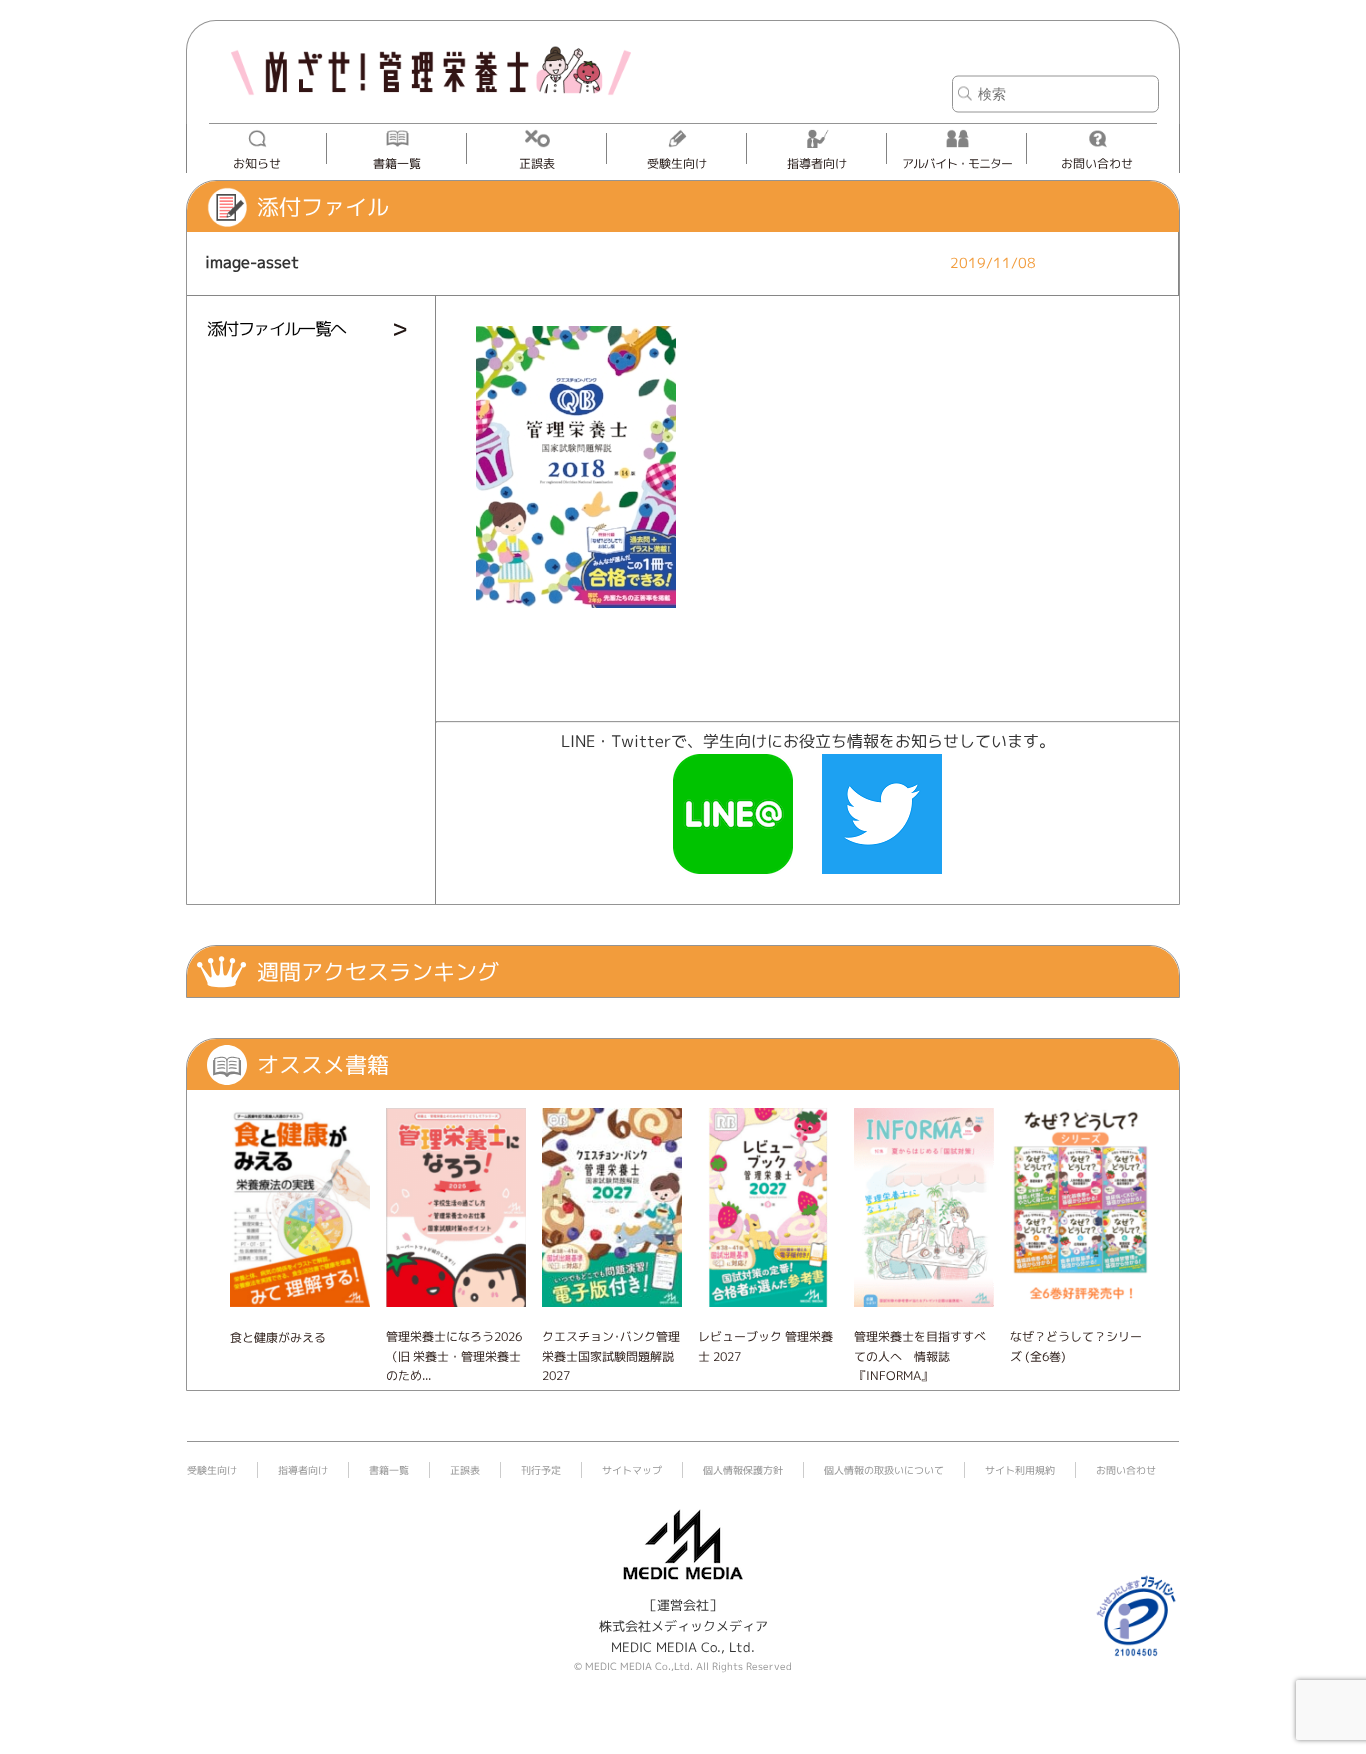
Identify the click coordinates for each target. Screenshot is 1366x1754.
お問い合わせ (1097, 163)
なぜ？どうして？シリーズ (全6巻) (1076, 1346)
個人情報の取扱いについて (884, 1470)
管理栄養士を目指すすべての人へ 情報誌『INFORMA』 (920, 1355)
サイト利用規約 (1020, 1470)
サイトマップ (632, 1470)
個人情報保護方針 (743, 1470)
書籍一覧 (397, 163)
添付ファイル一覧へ (276, 328)
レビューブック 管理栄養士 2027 (765, 1346)
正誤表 (537, 163)
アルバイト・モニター (957, 163)
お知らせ (257, 163)
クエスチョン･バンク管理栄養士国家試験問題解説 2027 (611, 1355)
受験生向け (677, 163)
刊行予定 (541, 1470)
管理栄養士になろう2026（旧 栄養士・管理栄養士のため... (454, 1355)
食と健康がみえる (278, 1337)
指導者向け (817, 163)
